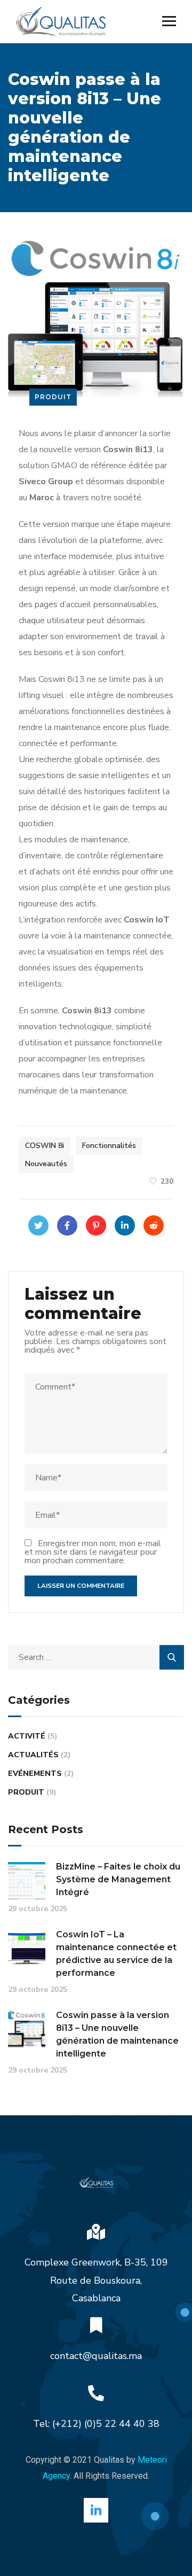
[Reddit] (154, 1225)
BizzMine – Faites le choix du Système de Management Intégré (118, 1879)
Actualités (33, 1755)
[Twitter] (38, 1225)
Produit (53, 397)
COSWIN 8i (45, 1146)
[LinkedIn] (125, 1225)
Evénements (35, 1774)
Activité (27, 1736)
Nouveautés (46, 1164)
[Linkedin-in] (96, 2510)
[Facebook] (67, 1225)
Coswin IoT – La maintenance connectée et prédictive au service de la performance (116, 1954)
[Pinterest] (96, 1225)
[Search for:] (96, 1657)
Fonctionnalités (109, 1146)
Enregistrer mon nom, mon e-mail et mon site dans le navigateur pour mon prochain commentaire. (93, 1552)
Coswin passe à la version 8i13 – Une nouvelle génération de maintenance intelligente (117, 2034)
